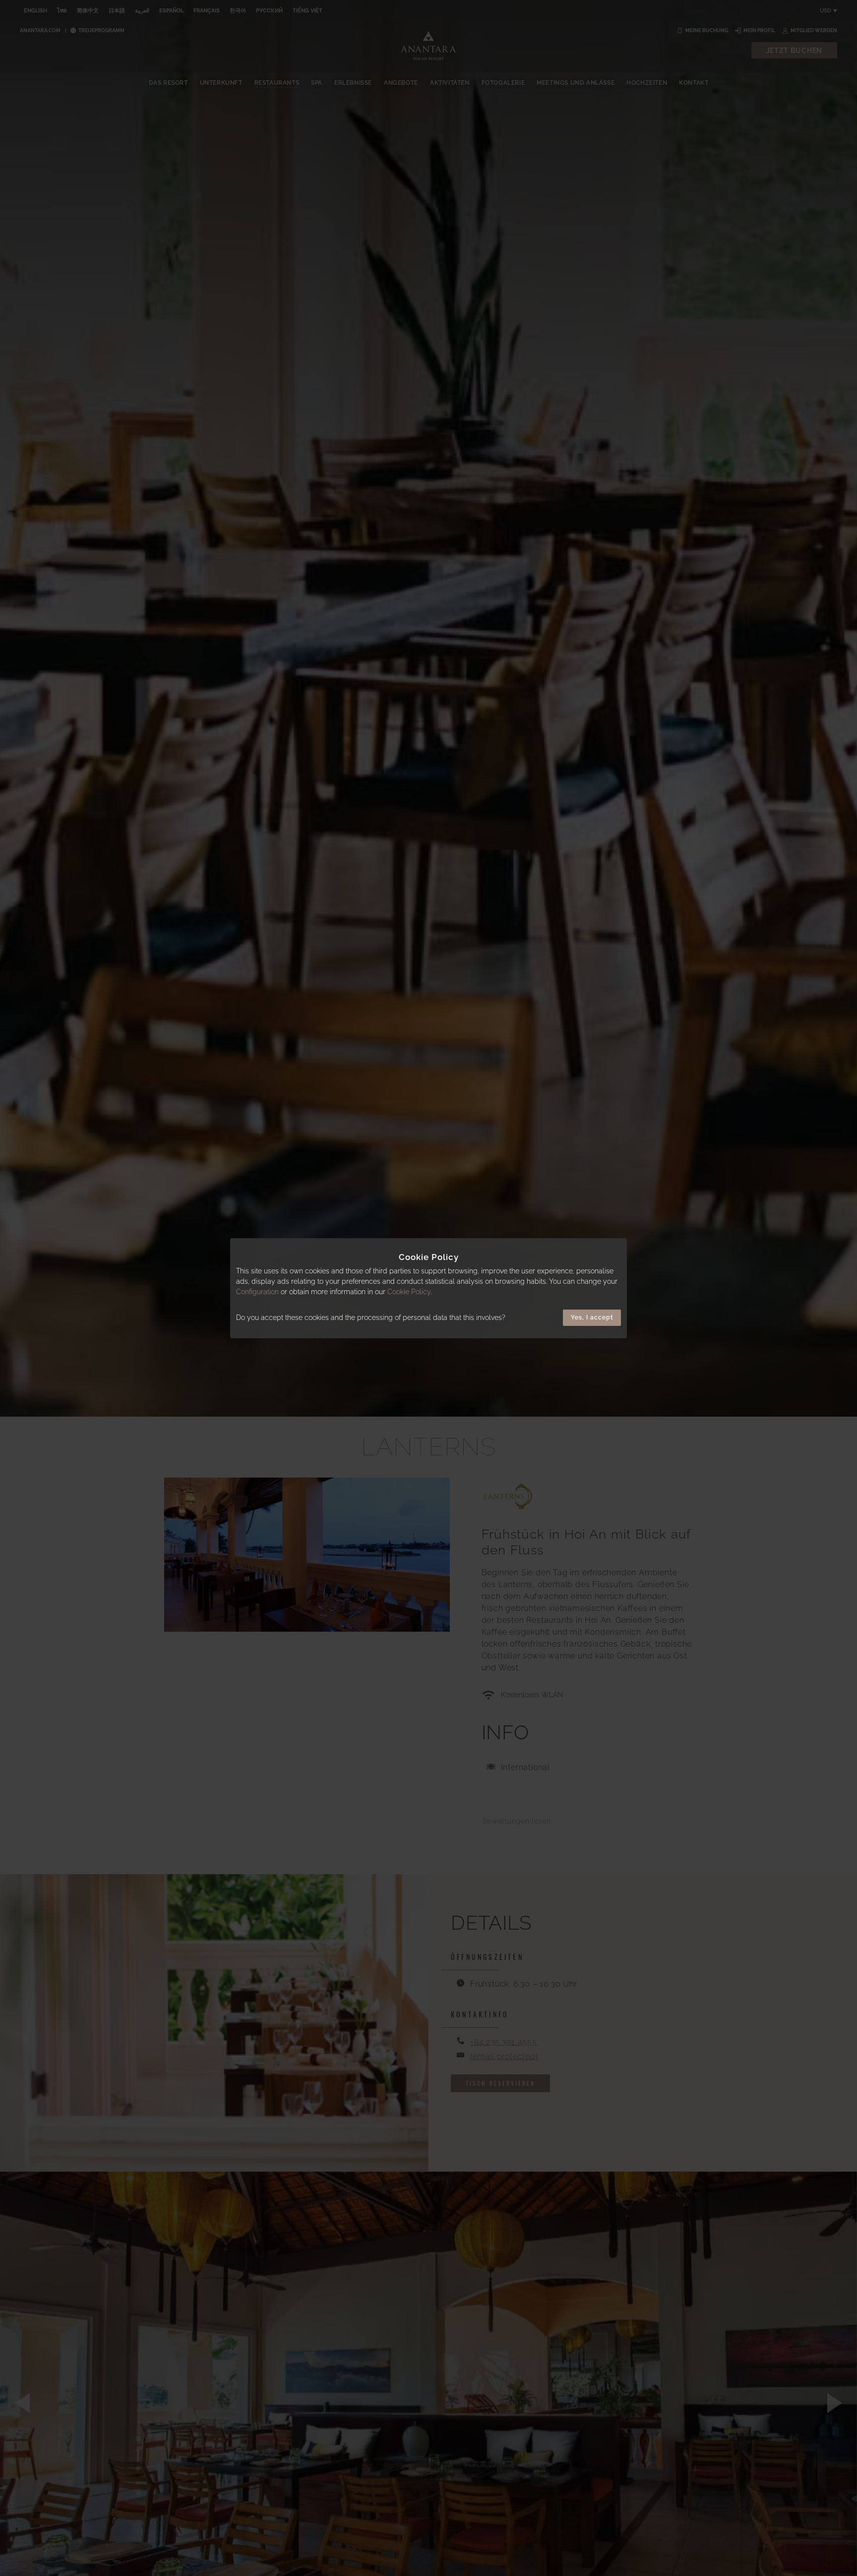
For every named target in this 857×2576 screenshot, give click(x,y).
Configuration (257, 1292)
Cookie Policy (409, 1292)
